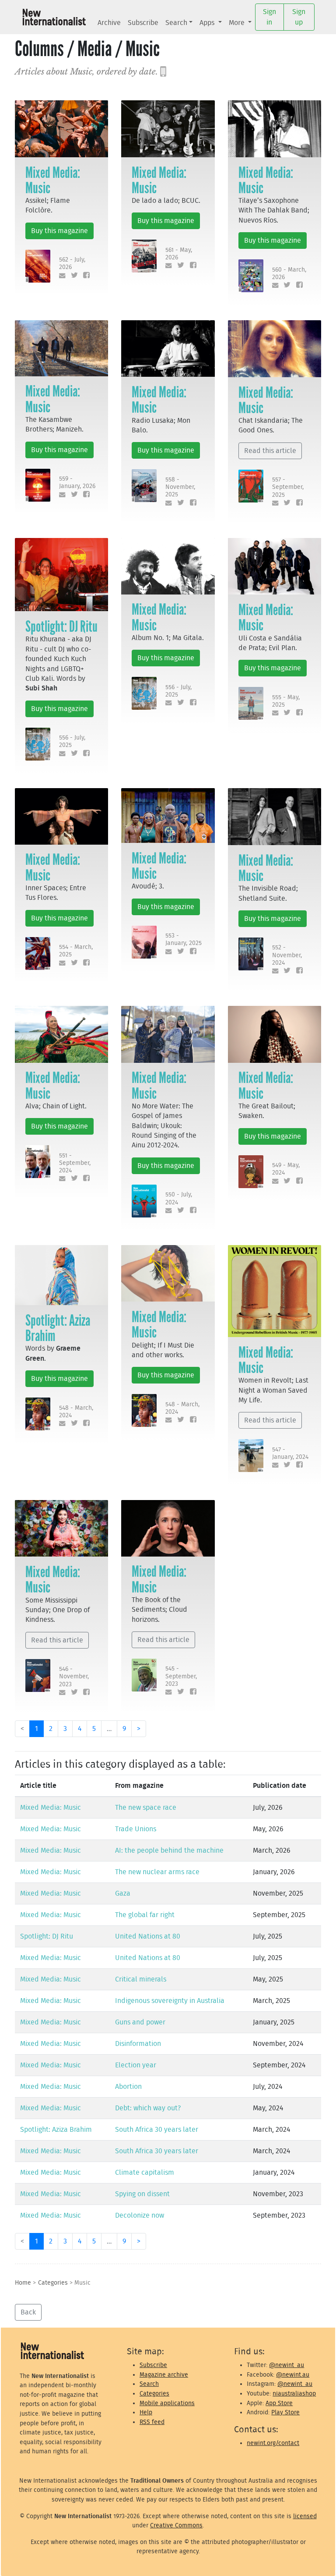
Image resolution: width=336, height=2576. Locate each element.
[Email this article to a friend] (61, 276)
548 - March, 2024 (76, 1412)
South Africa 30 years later (157, 2130)
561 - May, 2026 (179, 254)
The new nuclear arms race (157, 1872)
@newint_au (287, 2365)
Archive (109, 23)
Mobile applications (167, 2403)
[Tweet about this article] (72, 276)
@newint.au (293, 2375)
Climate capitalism (145, 2173)
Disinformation (138, 2044)
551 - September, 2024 (75, 1163)
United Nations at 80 (148, 1936)
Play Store (285, 2412)
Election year (136, 2065)
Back (28, 2312)
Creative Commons (176, 2525)
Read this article (270, 451)
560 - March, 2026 (289, 273)
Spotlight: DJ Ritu (61, 626)
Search (176, 23)
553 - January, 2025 (184, 939)
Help (146, 2412)
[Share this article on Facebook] (85, 276)
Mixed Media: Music (53, 180)
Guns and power (140, 2022)
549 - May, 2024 (286, 1169)
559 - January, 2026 (77, 482)
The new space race (146, 1808)
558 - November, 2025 (180, 487)
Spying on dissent (142, 2194)
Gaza (123, 1893)
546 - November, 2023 (74, 1677)
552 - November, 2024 (287, 955)
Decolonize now (140, 2215)
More (238, 23)
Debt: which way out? (148, 2108)
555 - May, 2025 (286, 701)
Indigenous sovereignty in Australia (170, 2001)
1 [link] (37, 1729)
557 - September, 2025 (288, 487)
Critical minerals (141, 1979)
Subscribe (143, 23)
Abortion (128, 2087)
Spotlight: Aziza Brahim (58, 1328)
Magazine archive (164, 2375)
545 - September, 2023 (181, 1676)
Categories (53, 2283)
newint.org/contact (273, 2443)
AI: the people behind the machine (169, 1851)
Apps (208, 23)
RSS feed (152, 2422)
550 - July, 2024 (179, 1198)
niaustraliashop (294, 2394)
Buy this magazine (59, 231)
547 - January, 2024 (290, 1453)
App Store (279, 2403)
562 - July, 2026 (72, 263)
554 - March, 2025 (76, 951)
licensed (305, 2516)
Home (23, 2283)
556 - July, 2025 (72, 741)
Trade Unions (136, 1829)
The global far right (145, 1915)
